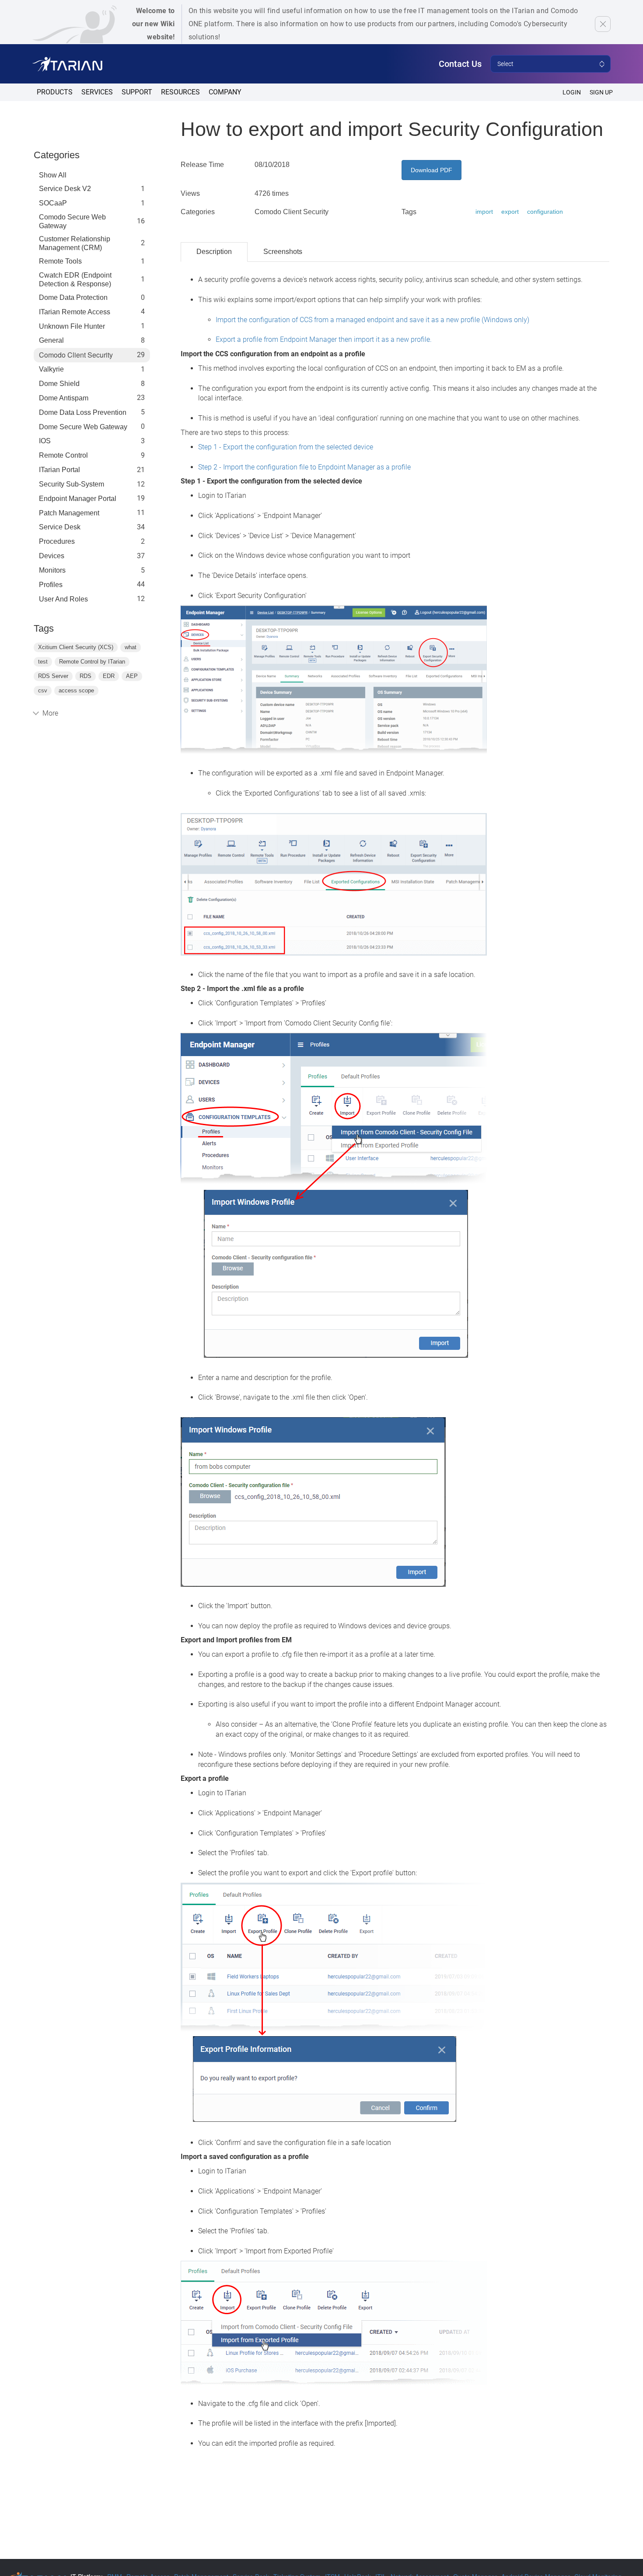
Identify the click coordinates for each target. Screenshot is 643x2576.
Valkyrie (51, 369)
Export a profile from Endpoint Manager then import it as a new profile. (324, 339)
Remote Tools (60, 261)
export (510, 212)
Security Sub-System (72, 484)
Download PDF (432, 170)
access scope (76, 690)
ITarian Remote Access (75, 312)
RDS (86, 676)
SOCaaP (53, 203)
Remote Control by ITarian (92, 662)
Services (97, 92)
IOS (45, 441)
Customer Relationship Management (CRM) (75, 243)
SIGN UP (601, 92)
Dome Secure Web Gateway (83, 427)
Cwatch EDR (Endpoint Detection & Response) (75, 280)
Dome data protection (73, 297)
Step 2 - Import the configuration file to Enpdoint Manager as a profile (304, 467)
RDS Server (53, 676)
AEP (132, 676)
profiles (51, 585)
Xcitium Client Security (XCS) (76, 647)
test (43, 662)
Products (55, 92)
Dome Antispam (64, 398)
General (51, 340)
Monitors (52, 570)
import (484, 212)
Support (137, 92)
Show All (53, 175)
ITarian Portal (59, 470)
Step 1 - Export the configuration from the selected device (286, 447)
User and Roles (63, 599)
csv (43, 690)
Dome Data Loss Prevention (83, 412)
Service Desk (60, 527)
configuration (545, 212)
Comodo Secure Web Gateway (72, 221)
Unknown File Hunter (72, 326)
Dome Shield (59, 384)
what (131, 647)
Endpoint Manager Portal (78, 499)
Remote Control (63, 455)
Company (225, 92)
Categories (57, 155)
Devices (52, 556)
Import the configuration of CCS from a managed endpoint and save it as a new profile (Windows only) (372, 320)
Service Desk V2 (65, 189)
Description (214, 252)
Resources (180, 92)
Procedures (57, 541)
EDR (109, 676)
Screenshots (283, 252)
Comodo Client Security (76, 355)
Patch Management (69, 513)
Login (572, 92)
